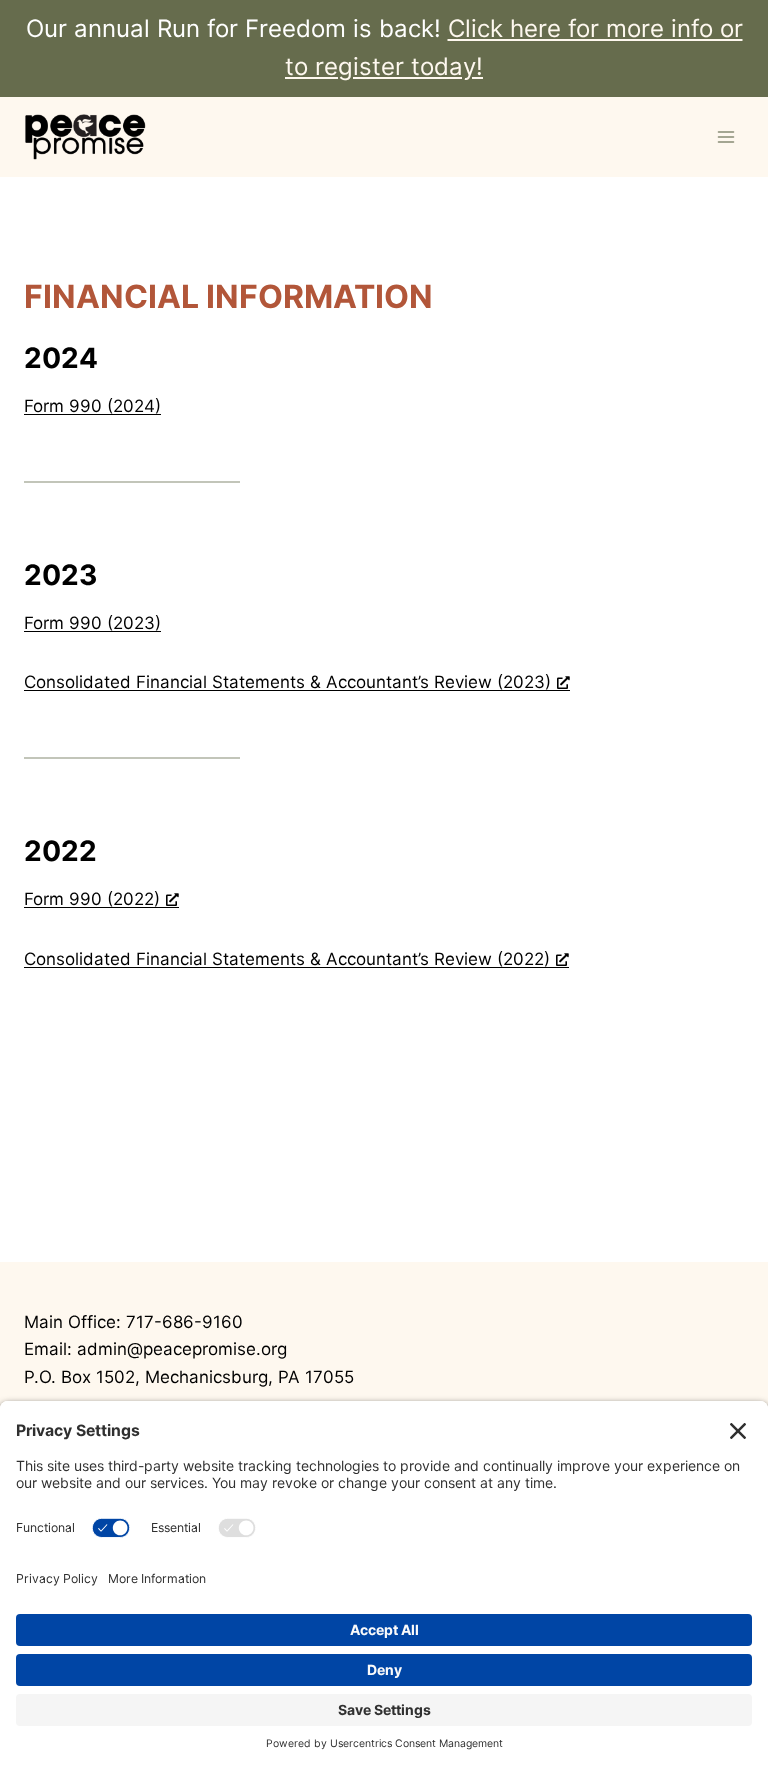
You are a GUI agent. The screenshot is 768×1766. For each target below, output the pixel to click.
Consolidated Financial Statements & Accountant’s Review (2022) (287, 959)
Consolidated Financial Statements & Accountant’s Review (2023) (287, 682)
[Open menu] (725, 136)
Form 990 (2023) (92, 623)
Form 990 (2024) (92, 406)
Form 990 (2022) (92, 899)
